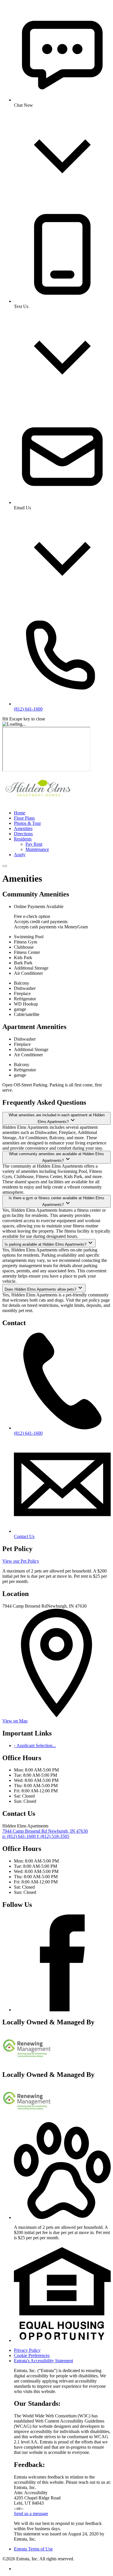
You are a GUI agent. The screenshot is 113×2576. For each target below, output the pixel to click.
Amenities (23, 828)
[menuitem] (62, 813)
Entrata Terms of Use (33, 2549)
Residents (23, 839)
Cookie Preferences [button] (32, 2355)
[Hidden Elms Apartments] (27, 2062)
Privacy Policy (27, 2350)
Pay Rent (34, 844)
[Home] (39, 803)
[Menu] (5, 866)
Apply (20, 855)
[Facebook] (62, 2010)
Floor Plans (24, 818)
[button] (62, 2217)
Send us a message (31, 2513)
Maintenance (37, 849)
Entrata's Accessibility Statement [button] (43, 2361)
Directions (23, 834)
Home (20, 813)
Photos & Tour (27, 823)
